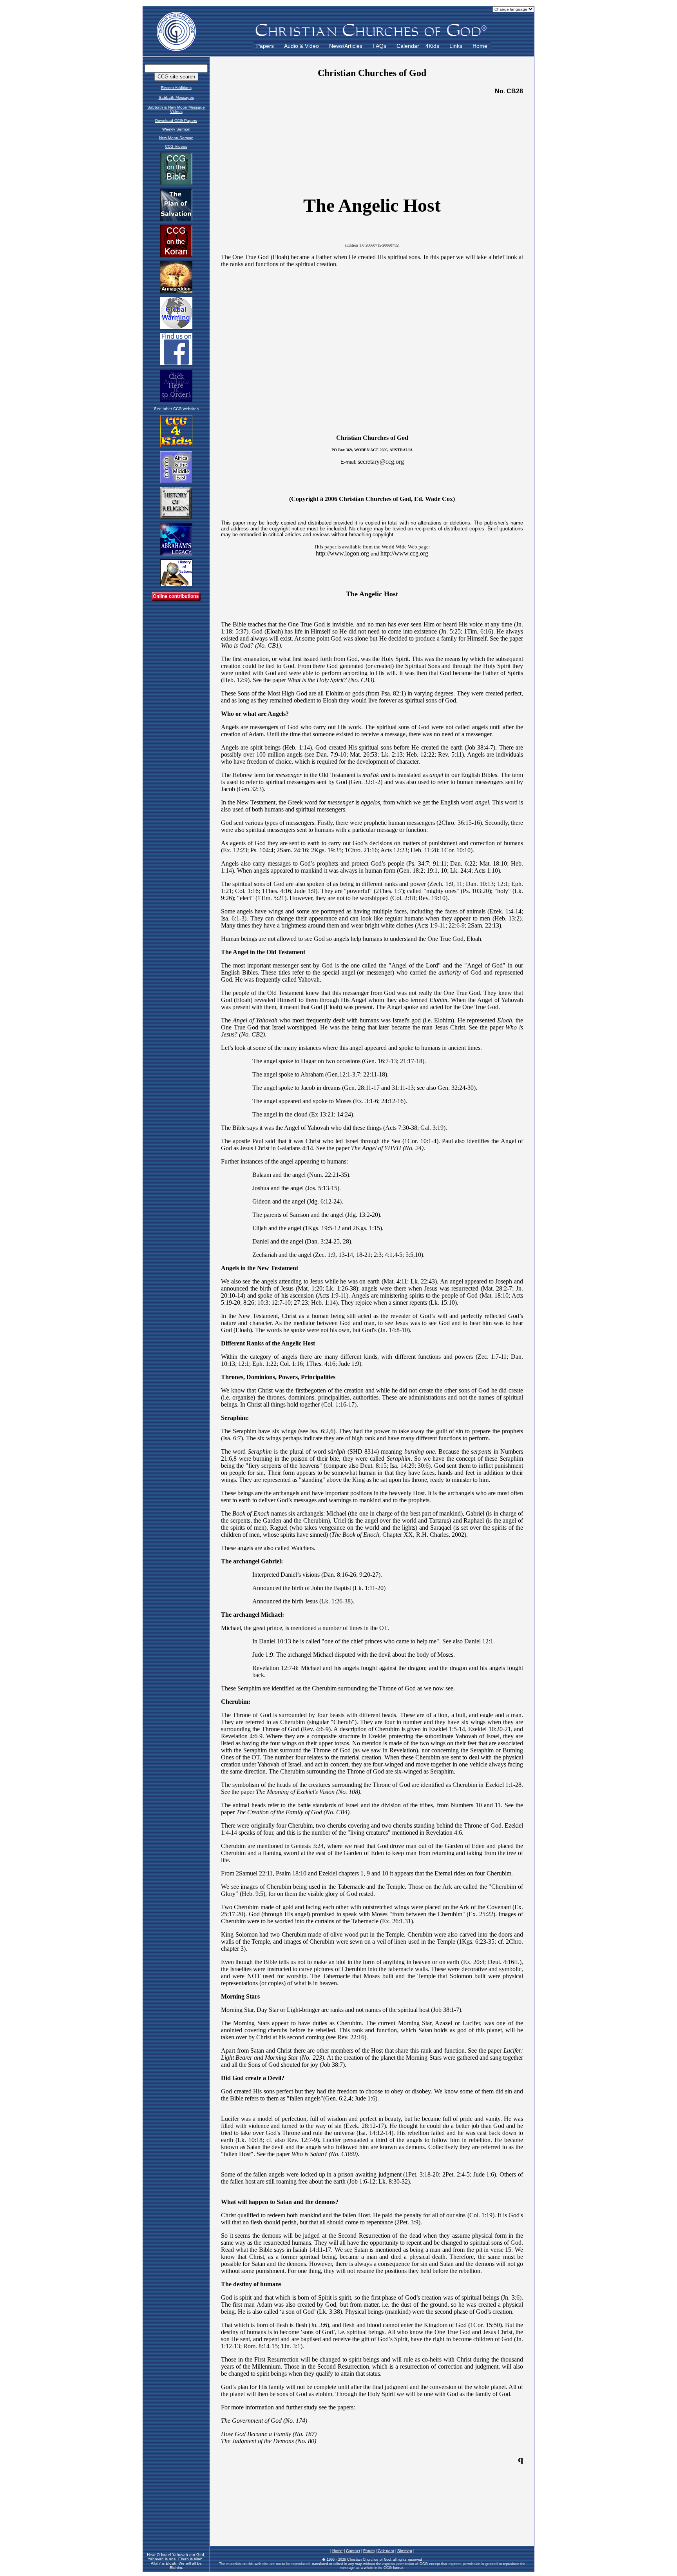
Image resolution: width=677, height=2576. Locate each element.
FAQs (379, 46)
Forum (369, 2551)
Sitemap (405, 2551)
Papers (265, 46)
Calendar (408, 46)
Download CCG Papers (176, 121)
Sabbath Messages (176, 97)
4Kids (432, 46)
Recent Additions (176, 88)
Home (480, 46)
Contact (353, 2551)
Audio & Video (301, 46)
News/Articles (346, 46)
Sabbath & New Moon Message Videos (176, 109)
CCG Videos (176, 146)
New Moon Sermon (176, 138)
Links (456, 46)
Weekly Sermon (176, 129)
